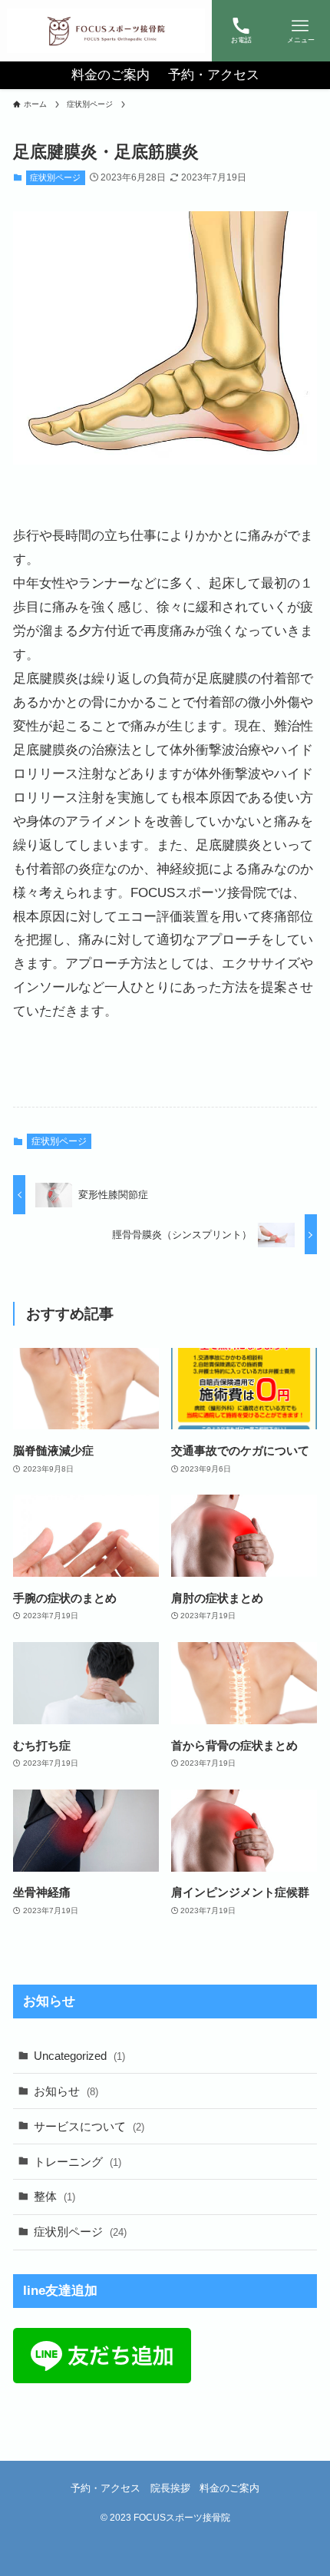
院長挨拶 (170, 2488)
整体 (54, 2196)
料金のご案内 (229, 2488)
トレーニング (78, 2162)
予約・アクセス (106, 2488)
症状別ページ (55, 177)
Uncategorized (79, 2056)
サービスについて (89, 2126)
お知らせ (66, 2091)
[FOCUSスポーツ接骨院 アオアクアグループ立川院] (106, 31)
